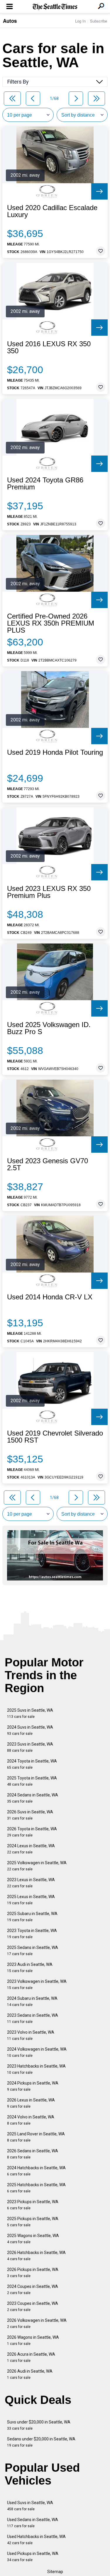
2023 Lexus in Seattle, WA (31, 1883)
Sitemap (55, 2572)
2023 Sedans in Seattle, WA (33, 2018)
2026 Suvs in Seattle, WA (30, 1815)
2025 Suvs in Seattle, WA (30, 1713)
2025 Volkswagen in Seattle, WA (37, 1866)
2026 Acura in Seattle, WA (31, 2357)
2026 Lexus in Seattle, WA (31, 2103)
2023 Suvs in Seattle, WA (30, 1747)
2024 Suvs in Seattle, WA (30, 1730)
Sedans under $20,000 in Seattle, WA (41, 2442)
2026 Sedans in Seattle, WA (33, 2154)
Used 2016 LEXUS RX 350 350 (49, 347)
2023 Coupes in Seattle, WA (33, 2306)
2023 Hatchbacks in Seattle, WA (36, 2069)
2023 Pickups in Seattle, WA (33, 2205)
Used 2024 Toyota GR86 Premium (45, 484)
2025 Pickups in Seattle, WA (33, 2222)
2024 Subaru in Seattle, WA (32, 2001)
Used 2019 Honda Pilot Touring (55, 752)
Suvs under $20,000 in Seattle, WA (39, 2425)
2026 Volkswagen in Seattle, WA (37, 2323)
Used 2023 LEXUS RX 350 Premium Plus (49, 892)
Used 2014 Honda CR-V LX (50, 1297)
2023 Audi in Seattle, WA (30, 1968)
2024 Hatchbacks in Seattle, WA (36, 2171)
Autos (10, 21)
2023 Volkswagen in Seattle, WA (37, 1984)
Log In (80, 21)
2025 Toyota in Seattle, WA (32, 1781)
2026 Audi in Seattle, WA (30, 2374)
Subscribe (99, 21)
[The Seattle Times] (55, 7)
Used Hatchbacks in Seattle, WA (36, 2540)
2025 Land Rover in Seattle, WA (36, 2137)
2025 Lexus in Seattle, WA (31, 1900)
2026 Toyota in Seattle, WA (32, 1832)
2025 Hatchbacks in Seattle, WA (36, 2188)
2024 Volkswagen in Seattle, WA (37, 2052)
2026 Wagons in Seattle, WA (33, 2340)
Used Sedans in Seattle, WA (33, 2523)
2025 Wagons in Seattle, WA (33, 2239)
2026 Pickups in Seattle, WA (33, 2273)
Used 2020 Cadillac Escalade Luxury (52, 211)
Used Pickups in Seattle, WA (33, 2557)
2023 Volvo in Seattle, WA (31, 2035)
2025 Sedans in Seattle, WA (33, 1951)
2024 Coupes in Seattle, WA (33, 2290)
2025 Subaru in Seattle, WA (32, 1917)
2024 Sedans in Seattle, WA (33, 1798)
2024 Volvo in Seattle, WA (31, 2120)
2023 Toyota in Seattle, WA (32, 1934)
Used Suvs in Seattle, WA (30, 2506)
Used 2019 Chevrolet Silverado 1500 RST (55, 1437)
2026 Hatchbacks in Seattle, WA (36, 2256)
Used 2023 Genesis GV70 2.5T (48, 1164)
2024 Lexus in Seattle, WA (31, 1849)
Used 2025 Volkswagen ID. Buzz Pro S (49, 1028)
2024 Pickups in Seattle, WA (33, 2086)
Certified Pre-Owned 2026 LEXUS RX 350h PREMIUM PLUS (51, 623)
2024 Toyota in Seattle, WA (32, 1764)
